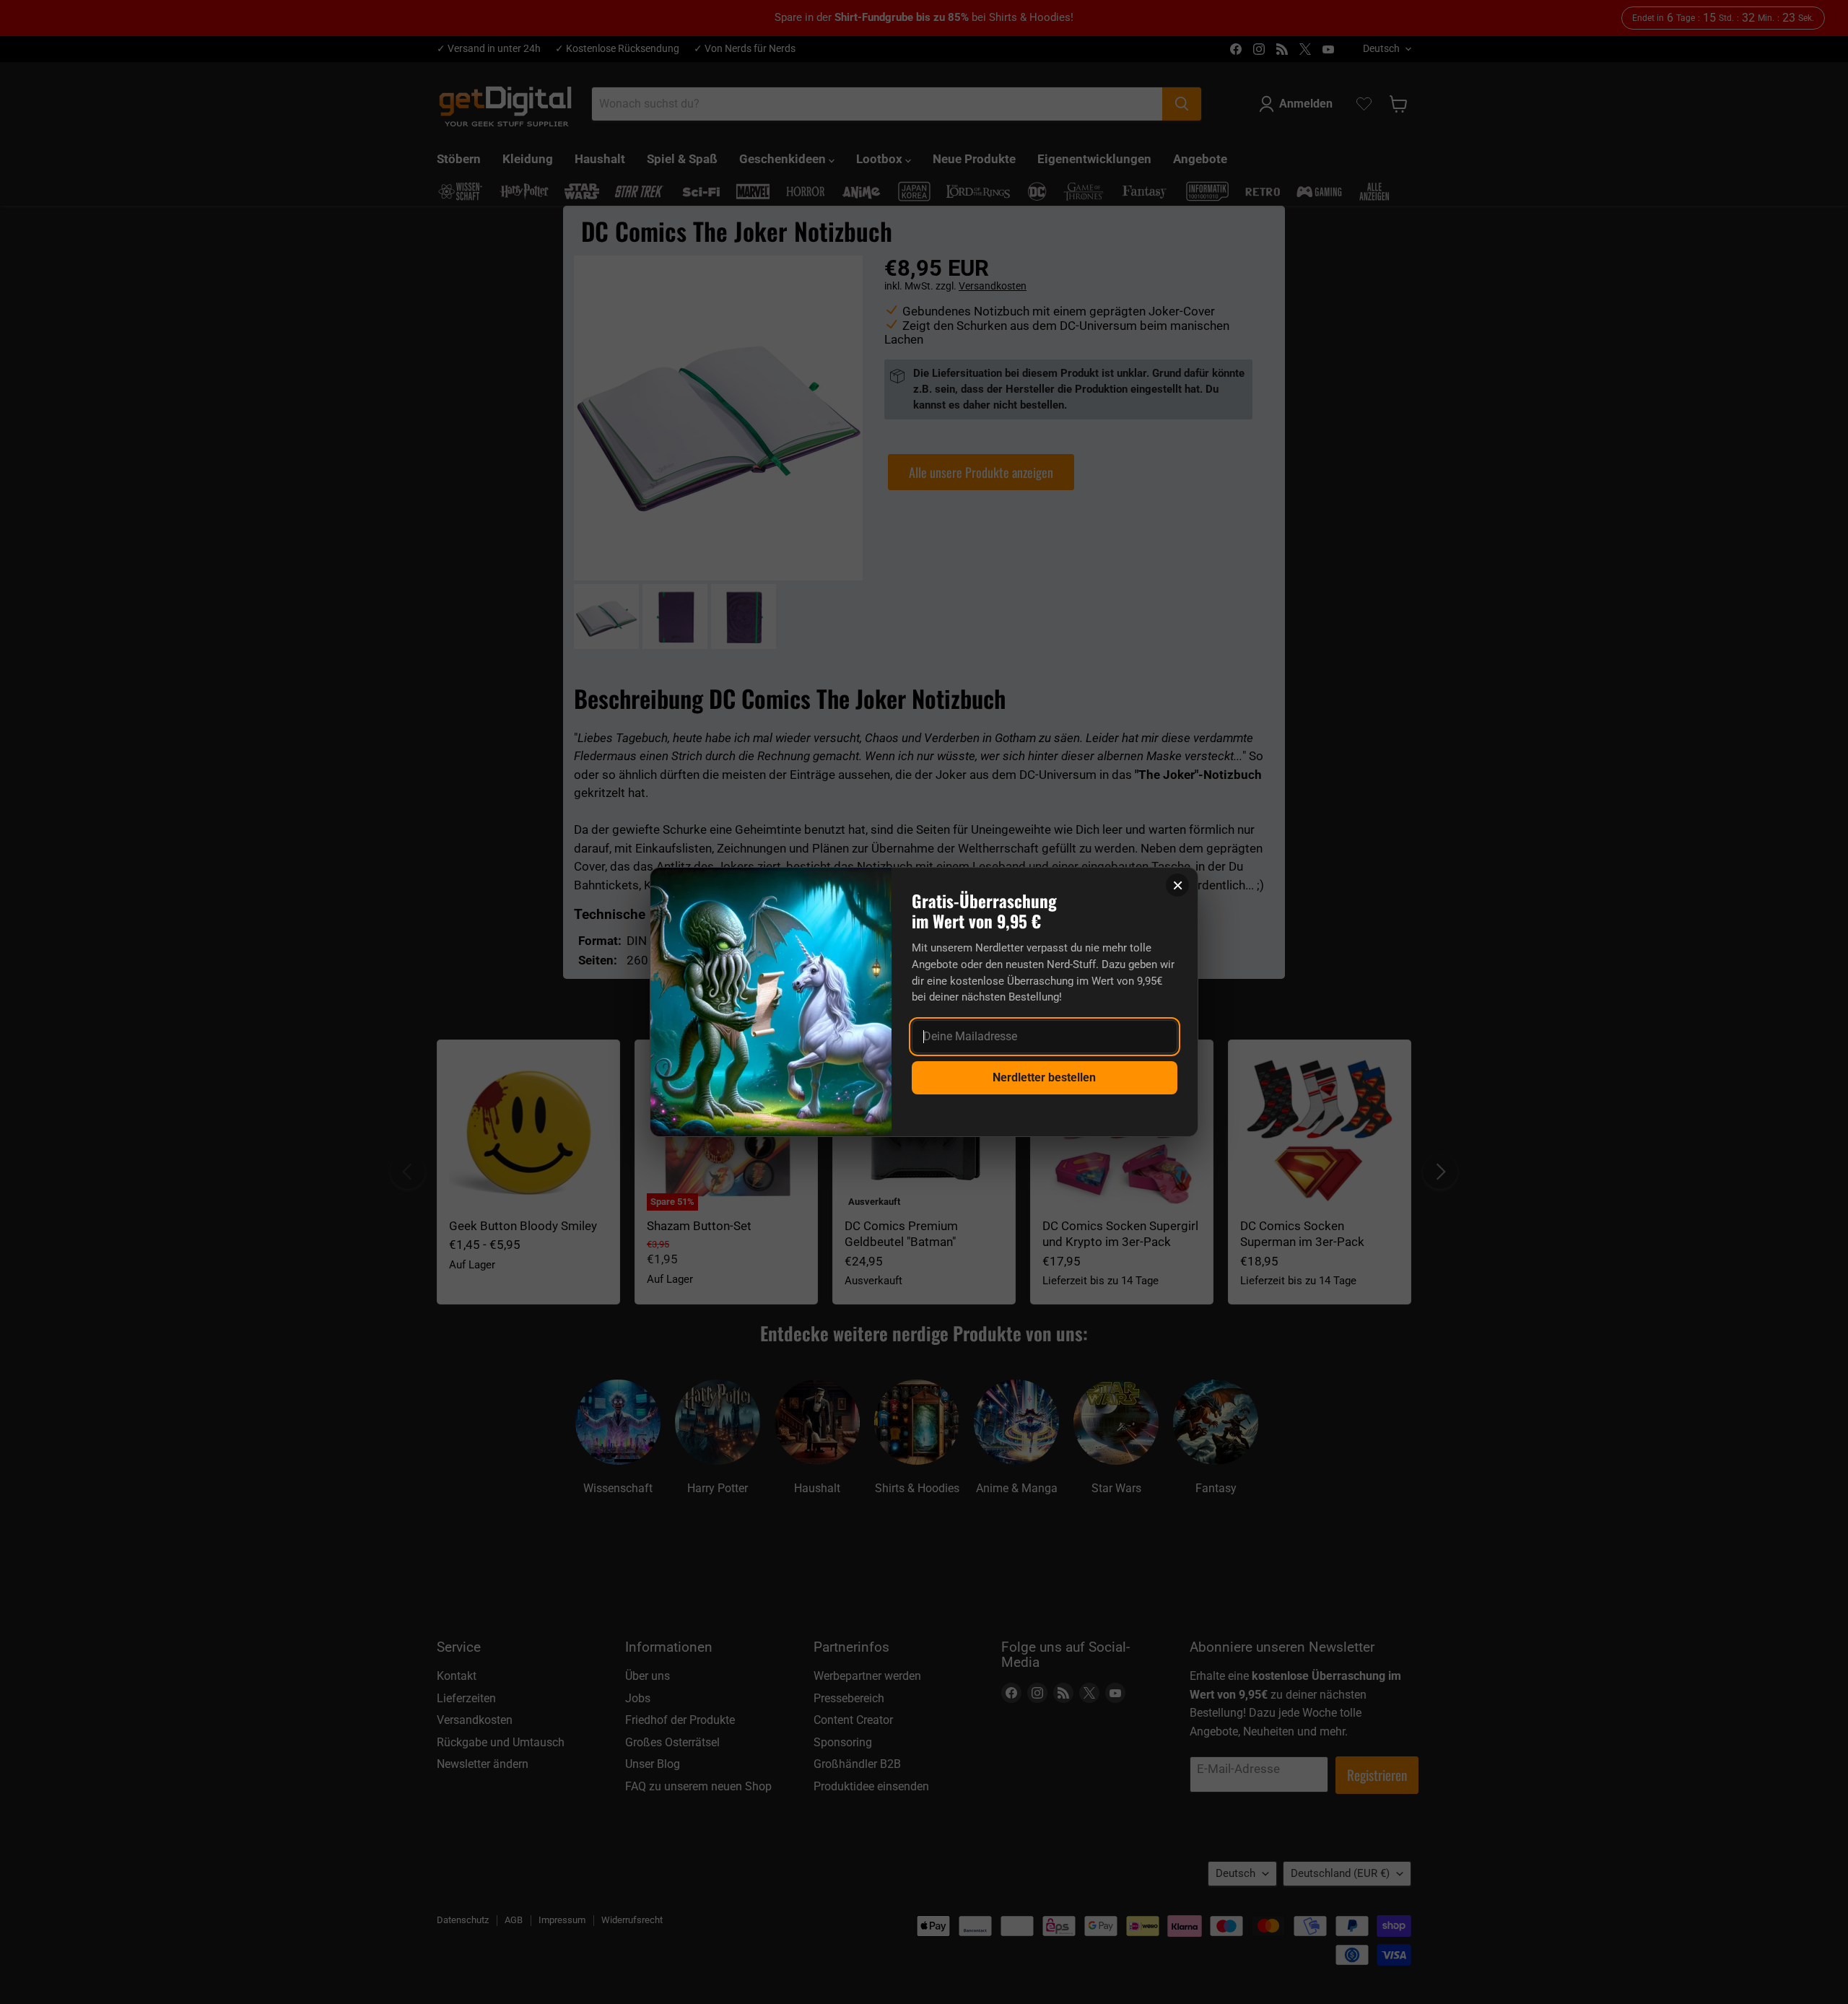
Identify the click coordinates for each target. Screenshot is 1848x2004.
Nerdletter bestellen (1044, 1077)
